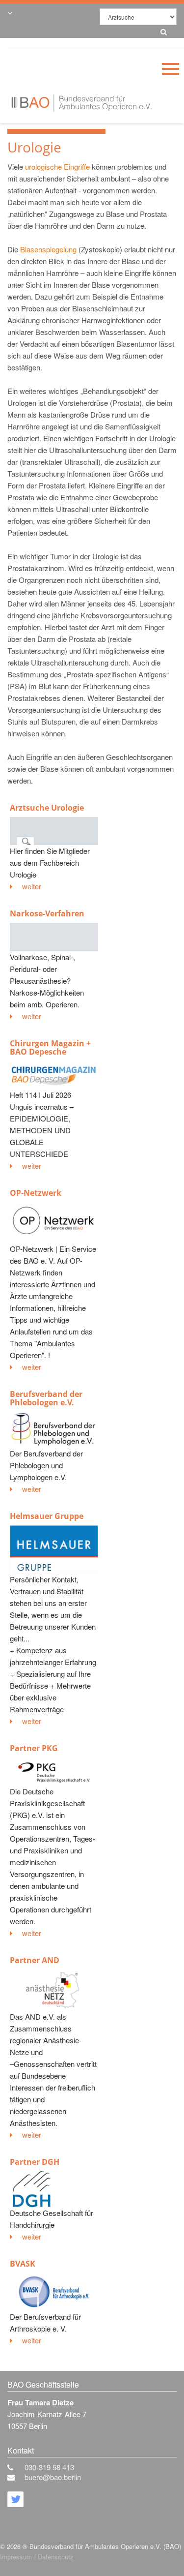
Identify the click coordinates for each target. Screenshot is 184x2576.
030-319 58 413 (49, 2467)
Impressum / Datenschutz (37, 2557)
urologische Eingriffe (57, 167)
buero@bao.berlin (53, 2477)
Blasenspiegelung (48, 249)
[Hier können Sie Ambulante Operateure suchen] (161, 30)
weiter (32, 886)
